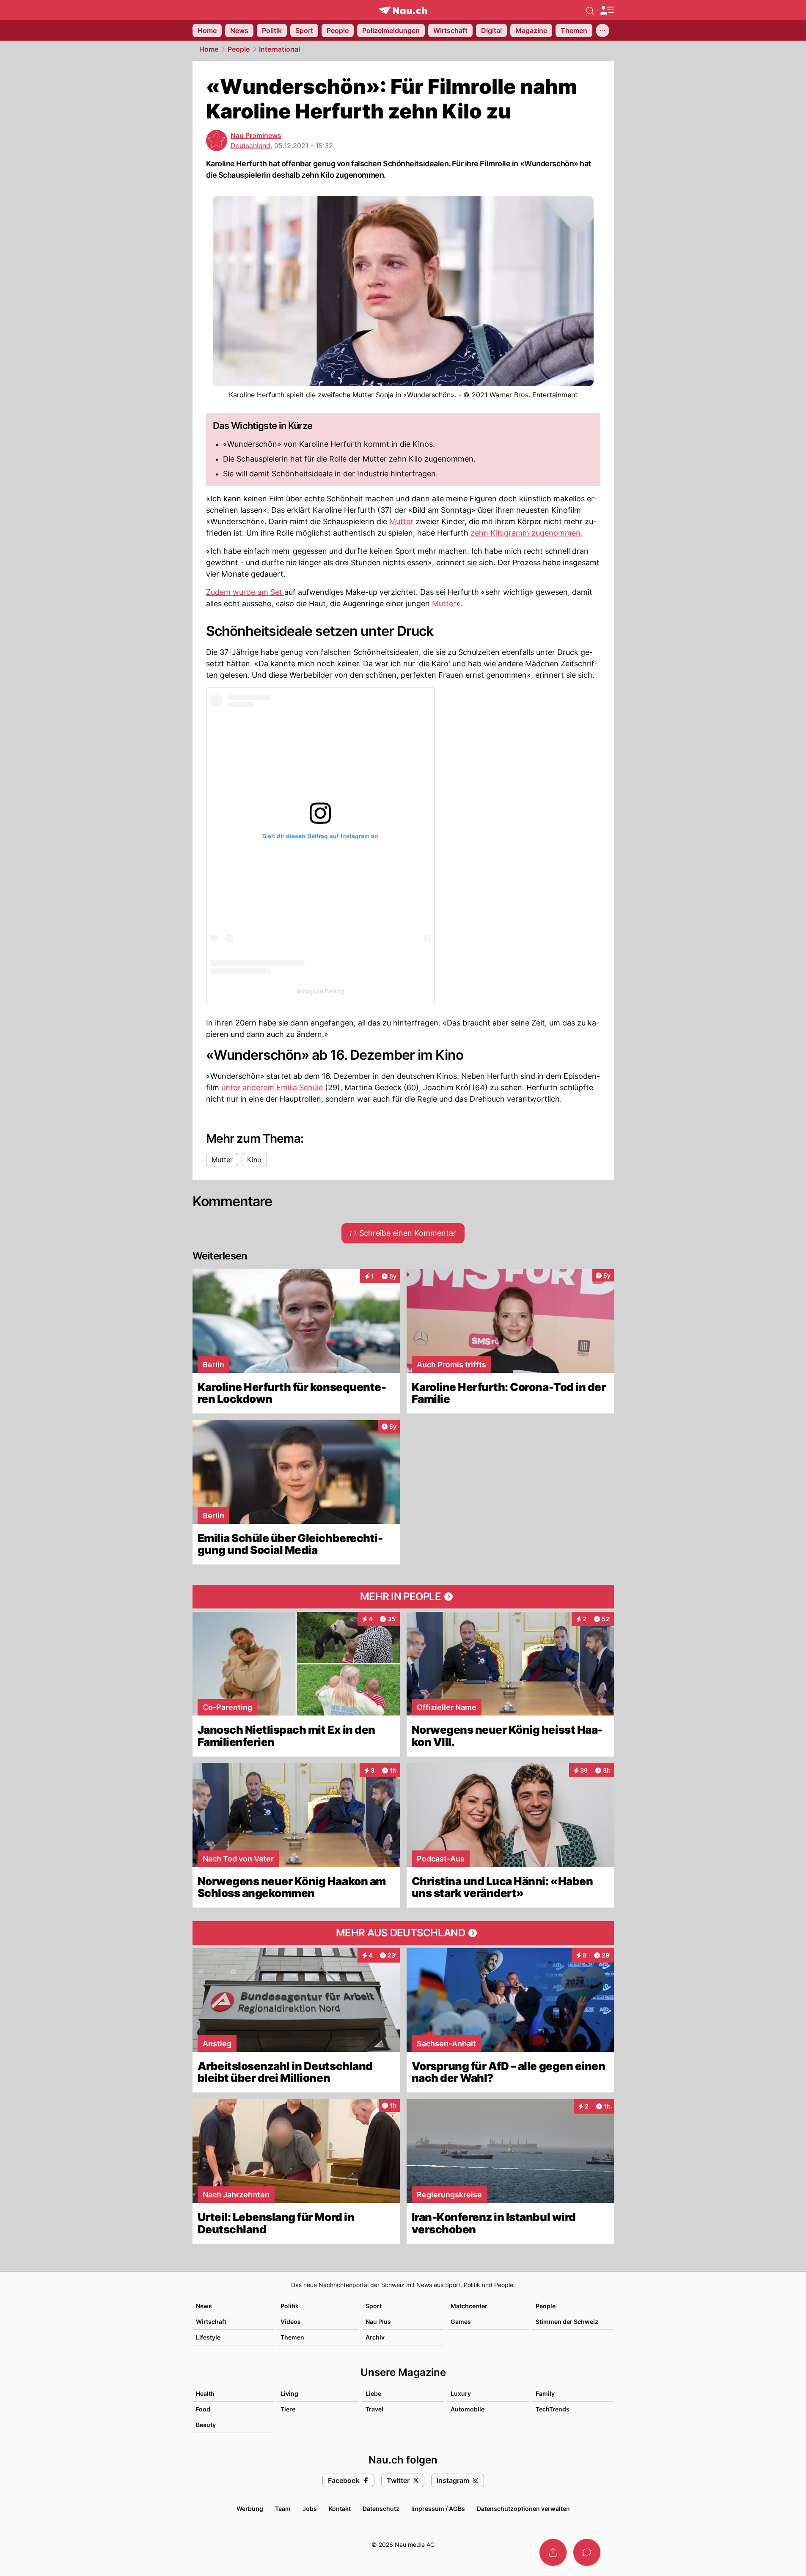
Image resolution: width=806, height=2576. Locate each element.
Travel (374, 2409)
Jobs (310, 2509)
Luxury (461, 2393)
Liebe (373, 2393)
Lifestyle (208, 2337)
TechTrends (553, 2409)
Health (205, 2393)
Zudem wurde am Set (245, 592)
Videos (291, 2322)
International (279, 49)
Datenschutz (381, 2509)
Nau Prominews (256, 135)
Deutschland (250, 146)
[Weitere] (602, 30)
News (204, 2306)
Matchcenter (469, 2306)
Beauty (206, 2425)
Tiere (288, 2409)
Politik (290, 2306)
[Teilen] (553, 2552)
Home (209, 49)
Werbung (250, 2509)
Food (203, 2409)
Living (289, 2393)
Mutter (401, 521)
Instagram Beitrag (320, 991)
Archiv (375, 2337)
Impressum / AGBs (438, 2509)
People (239, 49)
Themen (292, 2337)
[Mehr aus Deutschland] (403, 1933)
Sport (374, 2306)
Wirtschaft (211, 2322)
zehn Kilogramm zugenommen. (527, 533)
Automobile (468, 2409)
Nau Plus (378, 2322)
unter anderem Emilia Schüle (271, 1087)
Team (283, 2509)
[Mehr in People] (403, 1597)
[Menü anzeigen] (607, 10)
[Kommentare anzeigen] (587, 2552)
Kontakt (340, 2509)
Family (545, 2393)
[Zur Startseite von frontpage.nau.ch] (403, 10)
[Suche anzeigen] (590, 10)
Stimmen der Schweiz (567, 2322)
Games (461, 2322)
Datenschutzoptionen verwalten (523, 2509)
